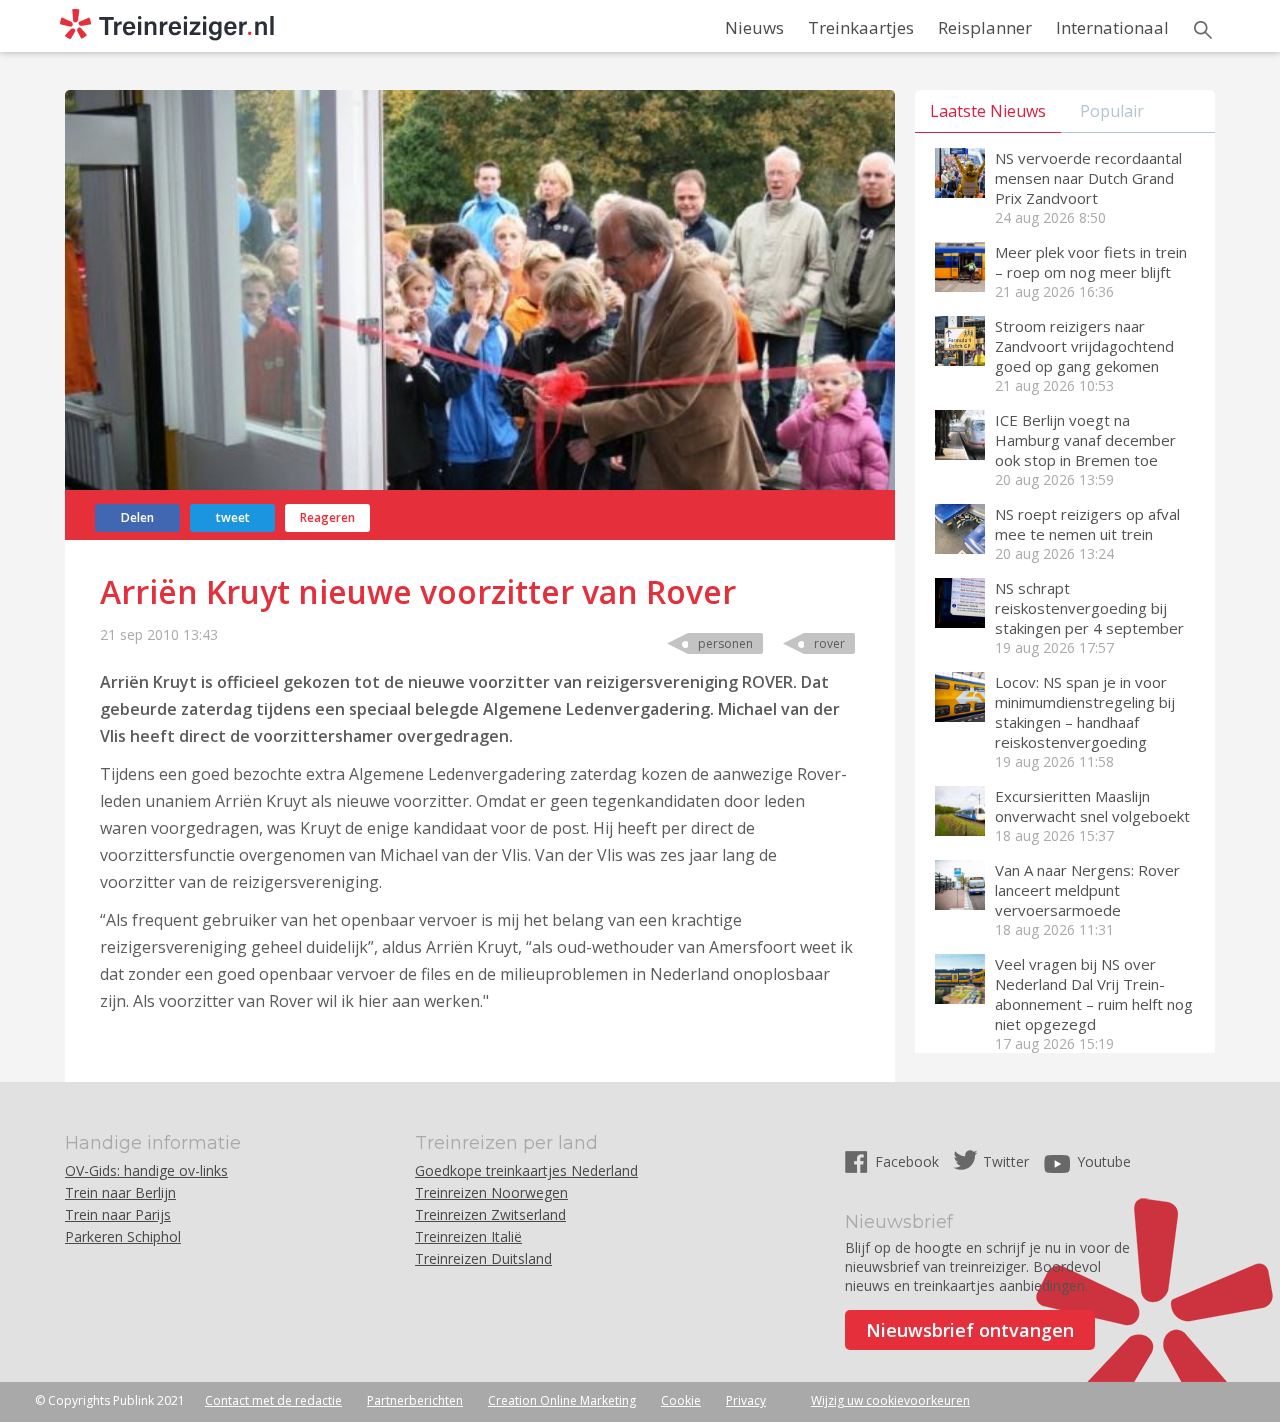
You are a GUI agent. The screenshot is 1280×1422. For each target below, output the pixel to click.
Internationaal (1112, 27)
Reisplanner (985, 27)
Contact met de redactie (273, 1400)
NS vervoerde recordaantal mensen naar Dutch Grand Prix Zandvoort (1088, 178)
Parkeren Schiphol (123, 1236)
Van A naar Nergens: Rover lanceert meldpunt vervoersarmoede (1087, 890)
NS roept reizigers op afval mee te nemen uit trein (1087, 524)
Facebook (909, 1161)
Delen (137, 517)
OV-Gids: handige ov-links (146, 1170)
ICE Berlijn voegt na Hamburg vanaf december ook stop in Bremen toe (1085, 440)
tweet (233, 517)
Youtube (1104, 1161)
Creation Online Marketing (562, 1400)
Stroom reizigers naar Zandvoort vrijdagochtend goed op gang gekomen (1084, 346)
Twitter (1006, 1161)
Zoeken (1203, 30)
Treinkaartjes (861, 27)
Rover (829, 643)
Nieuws (754, 27)
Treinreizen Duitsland (483, 1258)
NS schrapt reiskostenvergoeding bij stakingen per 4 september (1089, 608)
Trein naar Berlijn (120, 1192)
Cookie (681, 1400)
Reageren (327, 517)
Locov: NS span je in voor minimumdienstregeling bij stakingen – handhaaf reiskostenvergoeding (1085, 712)
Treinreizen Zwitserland (490, 1214)
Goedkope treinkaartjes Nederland (526, 1170)
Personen (725, 643)
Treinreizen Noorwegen (491, 1192)
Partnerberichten (415, 1400)
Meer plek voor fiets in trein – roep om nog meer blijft (1091, 262)
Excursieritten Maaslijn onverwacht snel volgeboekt (1092, 806)
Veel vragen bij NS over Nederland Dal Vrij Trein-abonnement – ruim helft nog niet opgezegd (1094, 994)
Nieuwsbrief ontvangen (970, 1330)
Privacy (746, 1400)
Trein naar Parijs (118, 1214)
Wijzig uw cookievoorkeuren (890, 1400)
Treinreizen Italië (468, 1236)
